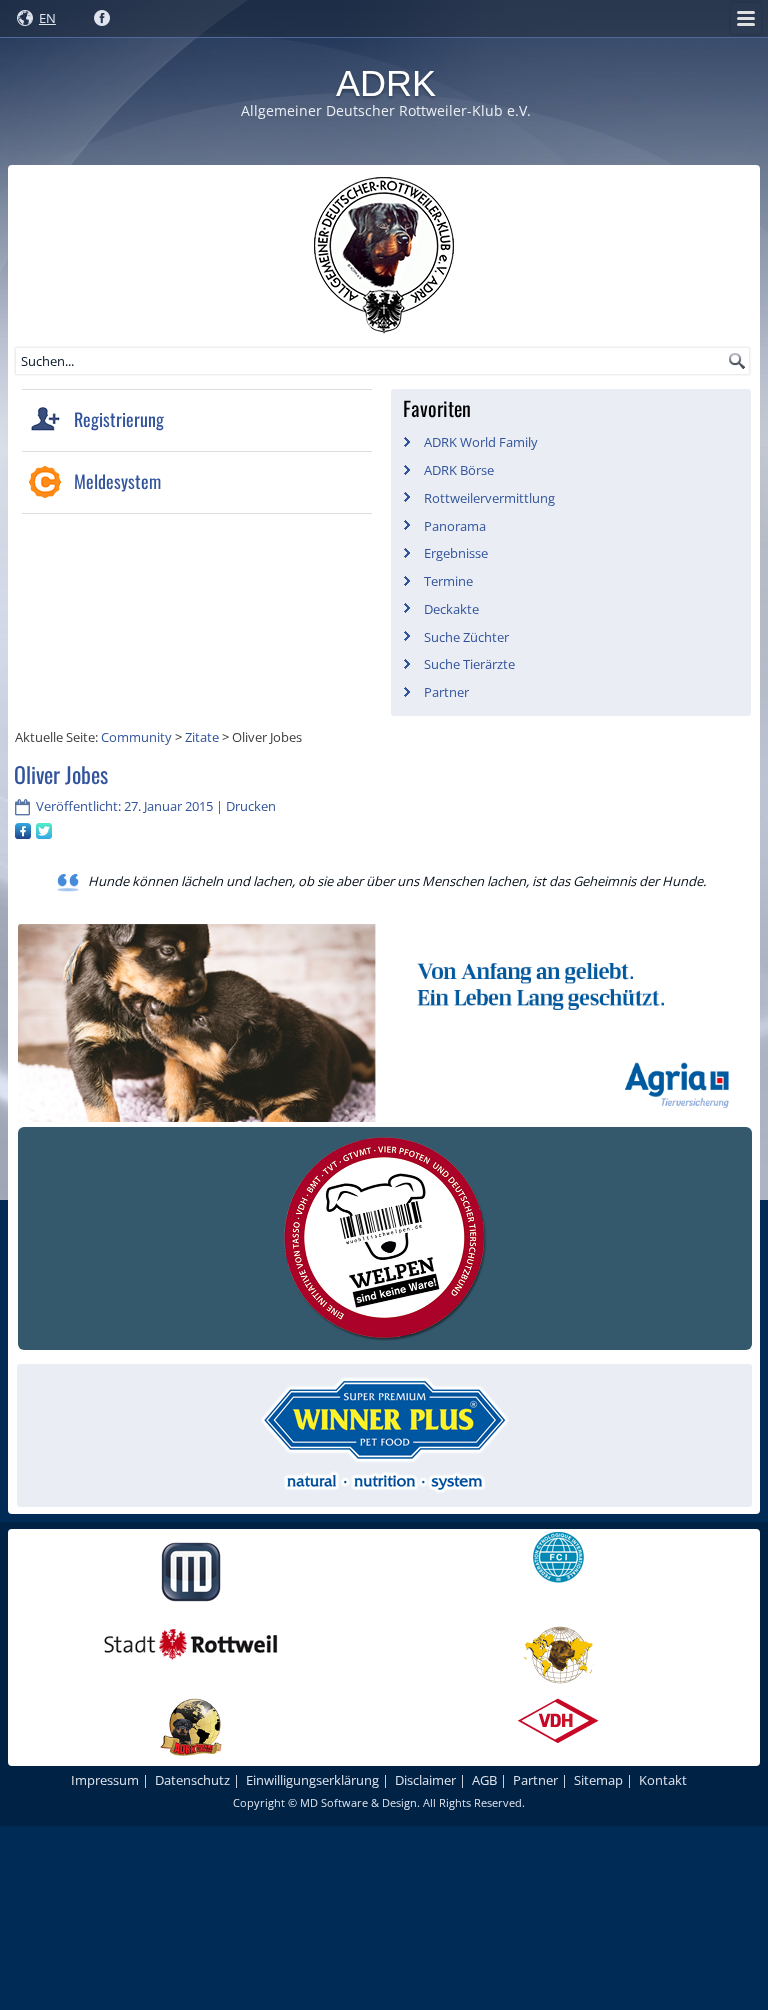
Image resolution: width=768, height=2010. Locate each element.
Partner (446, 692)
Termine (448, 581)
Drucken (251, 806)
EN (47, 18)
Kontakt (663, 1780)
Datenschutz (192, 1780)
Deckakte (451, 609)
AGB (484, 1780)
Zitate (202, 737)
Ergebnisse (456, 553)
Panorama (455, 526)
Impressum (105, 1780)
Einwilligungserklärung (312, 1780)
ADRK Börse (459, 470)
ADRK (386, 83)
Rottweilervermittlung (489, 498)
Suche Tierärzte (469, 664)
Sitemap (598, 1780)
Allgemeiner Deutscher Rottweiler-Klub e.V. (386, 110)
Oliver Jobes (61, 774)
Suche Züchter (466, 637)
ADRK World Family (481, 442)
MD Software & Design (358, 1802)
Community (136, 737)
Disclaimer (425, 1780)
